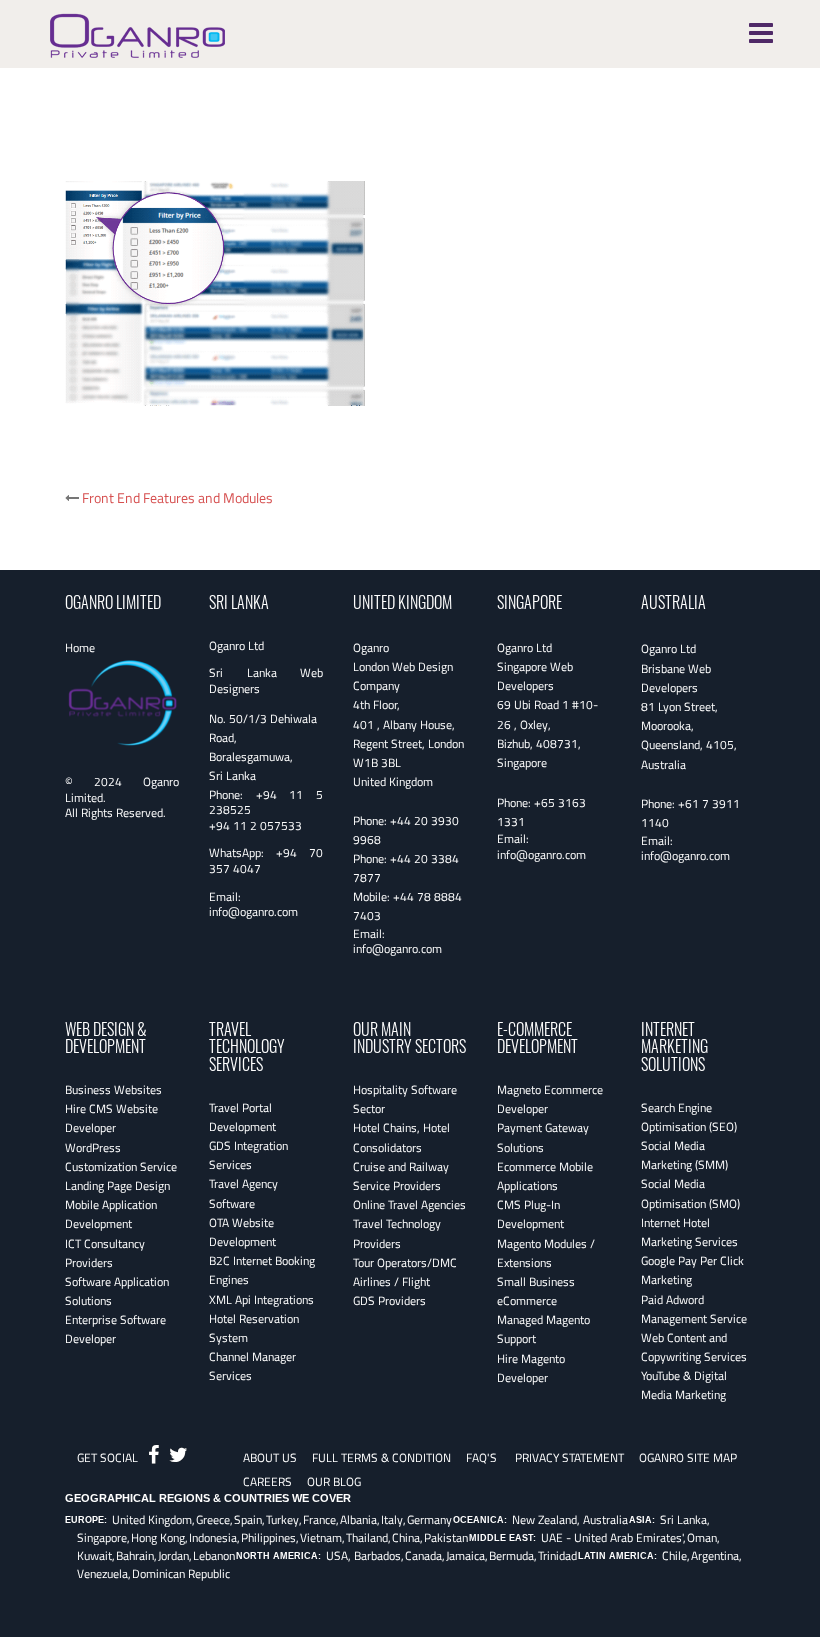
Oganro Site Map (688, 1457)
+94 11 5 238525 (266, 802)
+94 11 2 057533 (255, 825)
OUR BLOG (334, 1481)
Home (80, 647)
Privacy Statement (569, 1457)
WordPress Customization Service (121, 1157)
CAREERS (267, 1481)
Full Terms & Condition (381, 1457)
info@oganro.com (253, 911)
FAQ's (481, 1457)
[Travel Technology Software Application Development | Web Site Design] (137, 32)
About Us (270, 1457)
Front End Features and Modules (177, 497)
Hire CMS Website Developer (111, 1118)
